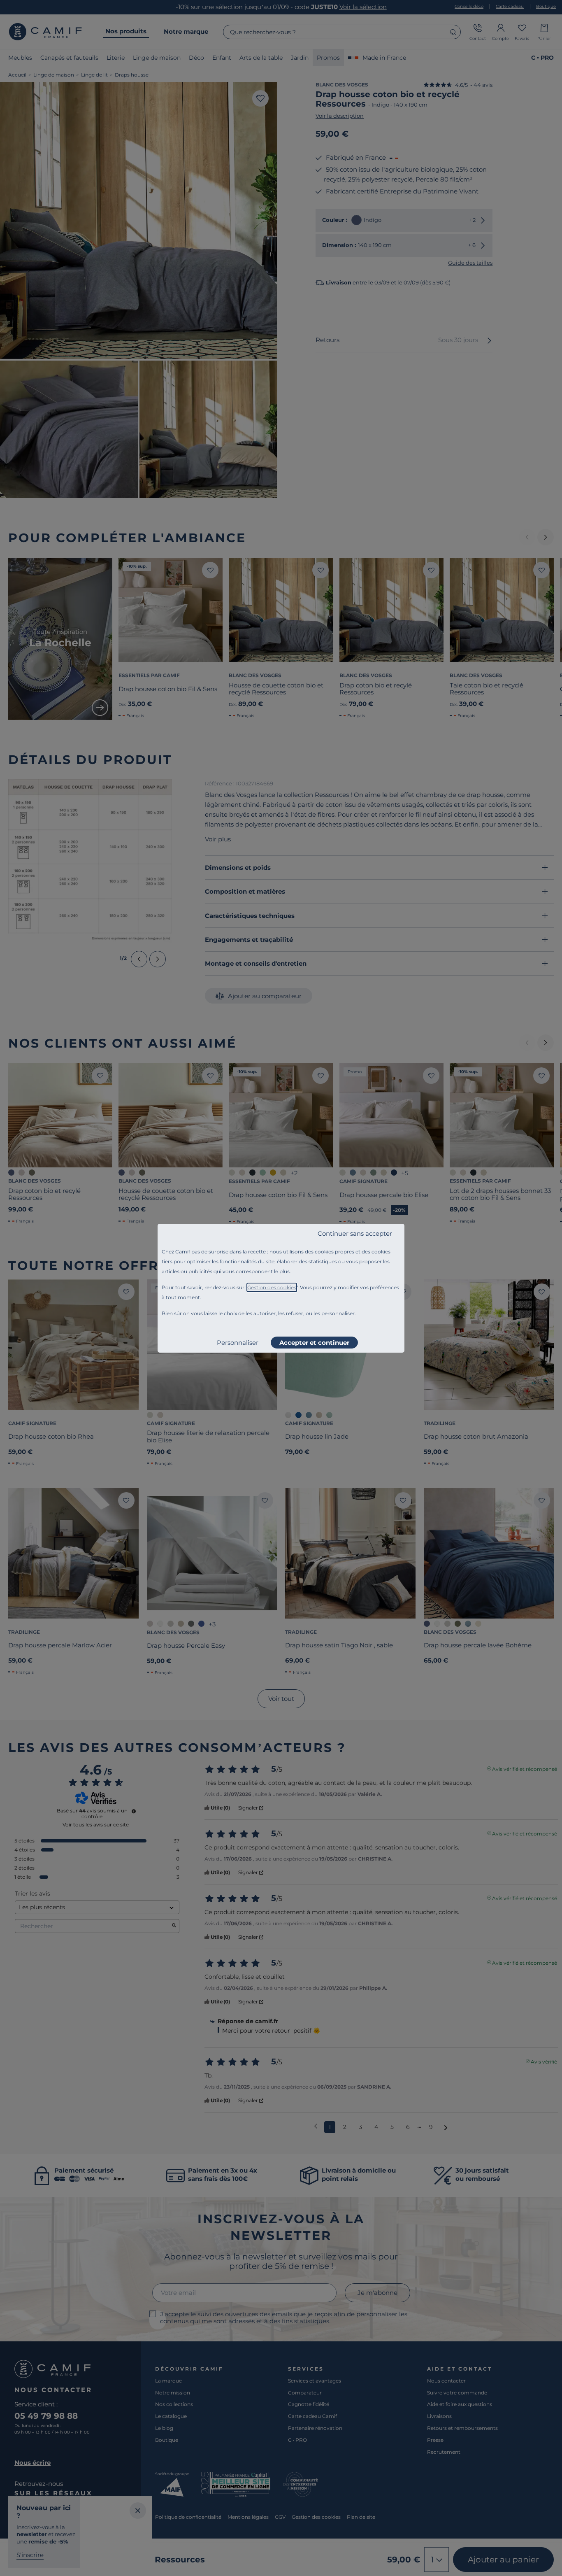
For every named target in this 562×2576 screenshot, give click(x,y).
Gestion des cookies (272, 1287)
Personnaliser (238, 1343)
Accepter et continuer (314, 1343)
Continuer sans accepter (355, 1233)
